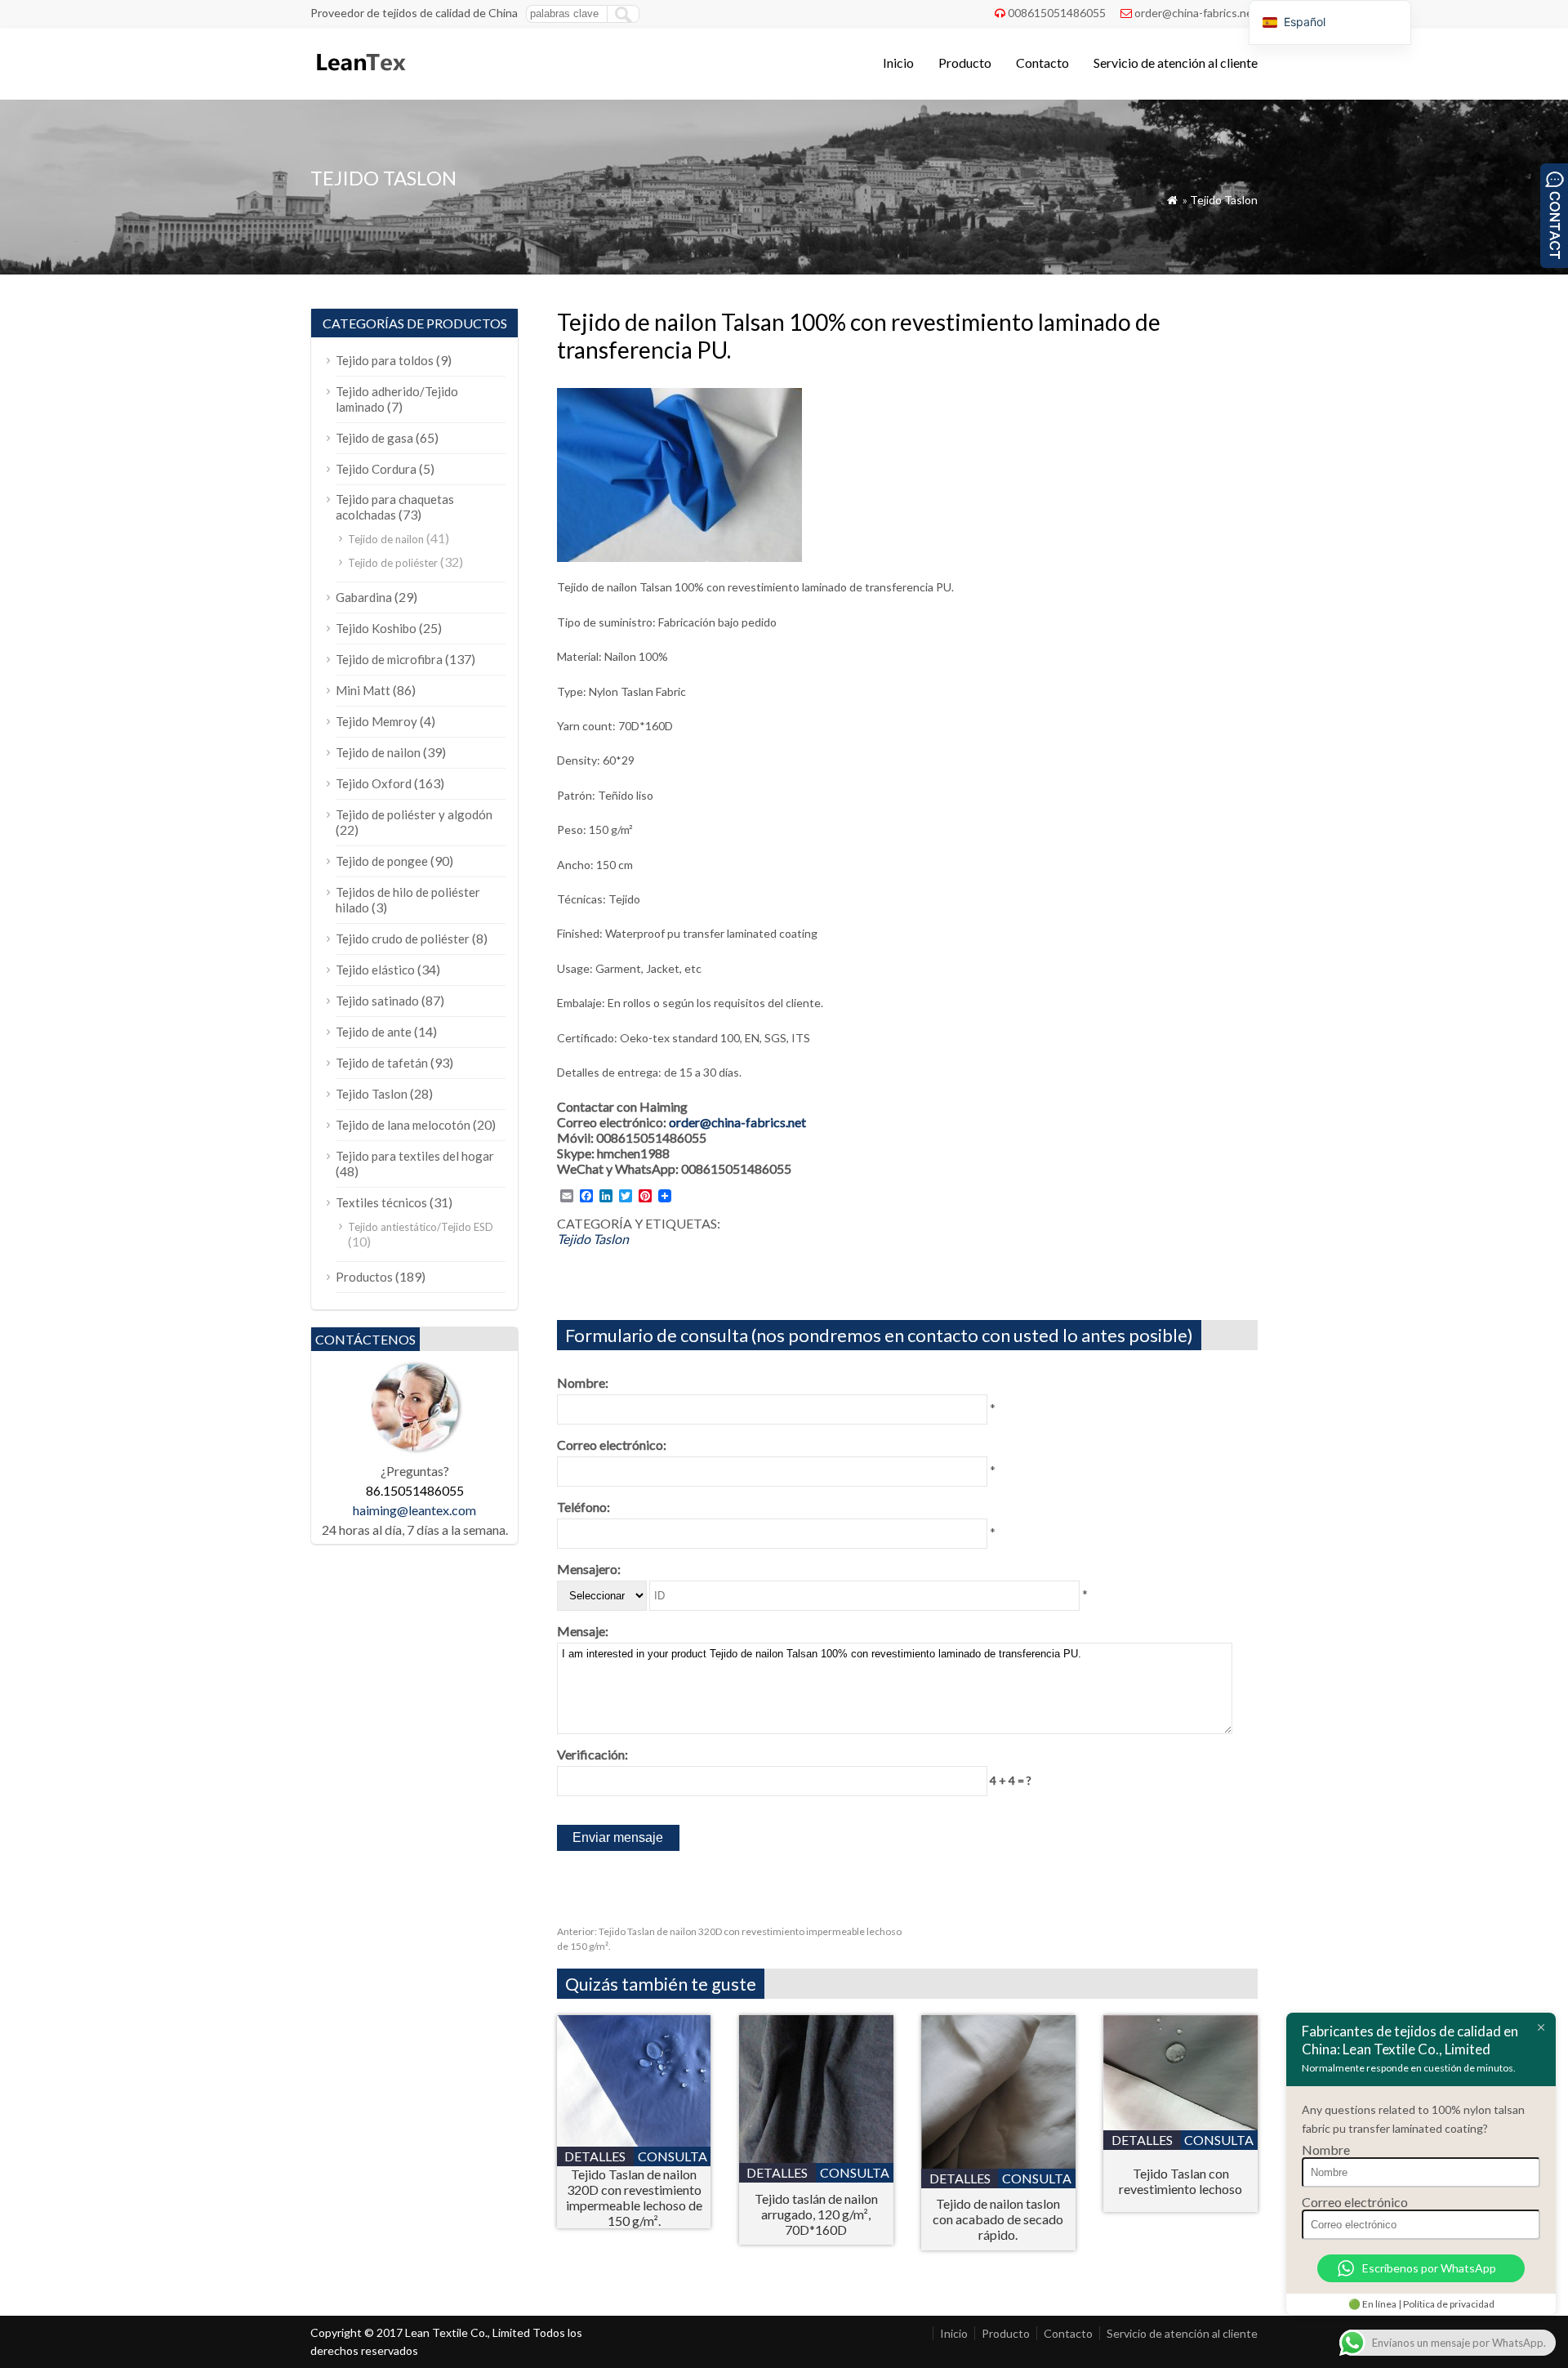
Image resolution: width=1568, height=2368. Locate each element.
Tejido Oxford (374, 783)
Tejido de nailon (386, 539)
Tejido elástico (375, 970)
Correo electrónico (1355, 2202)
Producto (965, 62)
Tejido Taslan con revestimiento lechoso (1180, 2181)
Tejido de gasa (374, 438)
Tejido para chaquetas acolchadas (395, 507)
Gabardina (364, 597)
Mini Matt (363, 690)
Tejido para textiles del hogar (415, 1156)
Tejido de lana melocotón (403, 1125)
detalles (595, 2156)
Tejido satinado (377, 1001)
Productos (364, 1277)
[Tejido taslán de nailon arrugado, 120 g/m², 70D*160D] (816, 2158)
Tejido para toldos (385, 360)
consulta (673, 2156)
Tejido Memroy (376, 721)
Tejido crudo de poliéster (403, 939)
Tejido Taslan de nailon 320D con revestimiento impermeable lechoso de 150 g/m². (634, 2197)
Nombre (1326, 2149)
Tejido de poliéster (393, 563)
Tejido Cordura (376, 469)
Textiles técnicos (381, 1202)
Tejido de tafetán (382, 1063)
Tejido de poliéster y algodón (414, 814)
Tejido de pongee (382, 861)
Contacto (1042, 62)
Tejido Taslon (1224, 200)
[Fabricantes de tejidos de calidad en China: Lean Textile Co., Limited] (360, 78)
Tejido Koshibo (376, 628)
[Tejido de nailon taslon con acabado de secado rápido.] (998, 2163)
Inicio (898, 62)
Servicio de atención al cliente (1176, 62)
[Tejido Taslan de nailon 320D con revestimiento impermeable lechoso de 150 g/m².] (634, 2141)
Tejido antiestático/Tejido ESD (421, 1227)
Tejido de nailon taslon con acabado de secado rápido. (998, 2219)
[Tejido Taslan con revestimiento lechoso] (1180, 2125)
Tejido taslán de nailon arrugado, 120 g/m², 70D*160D (816, 2214)
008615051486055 (1057, 13)
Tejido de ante (374, 1032)
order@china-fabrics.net (1196, 13)
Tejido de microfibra (389, 659)
